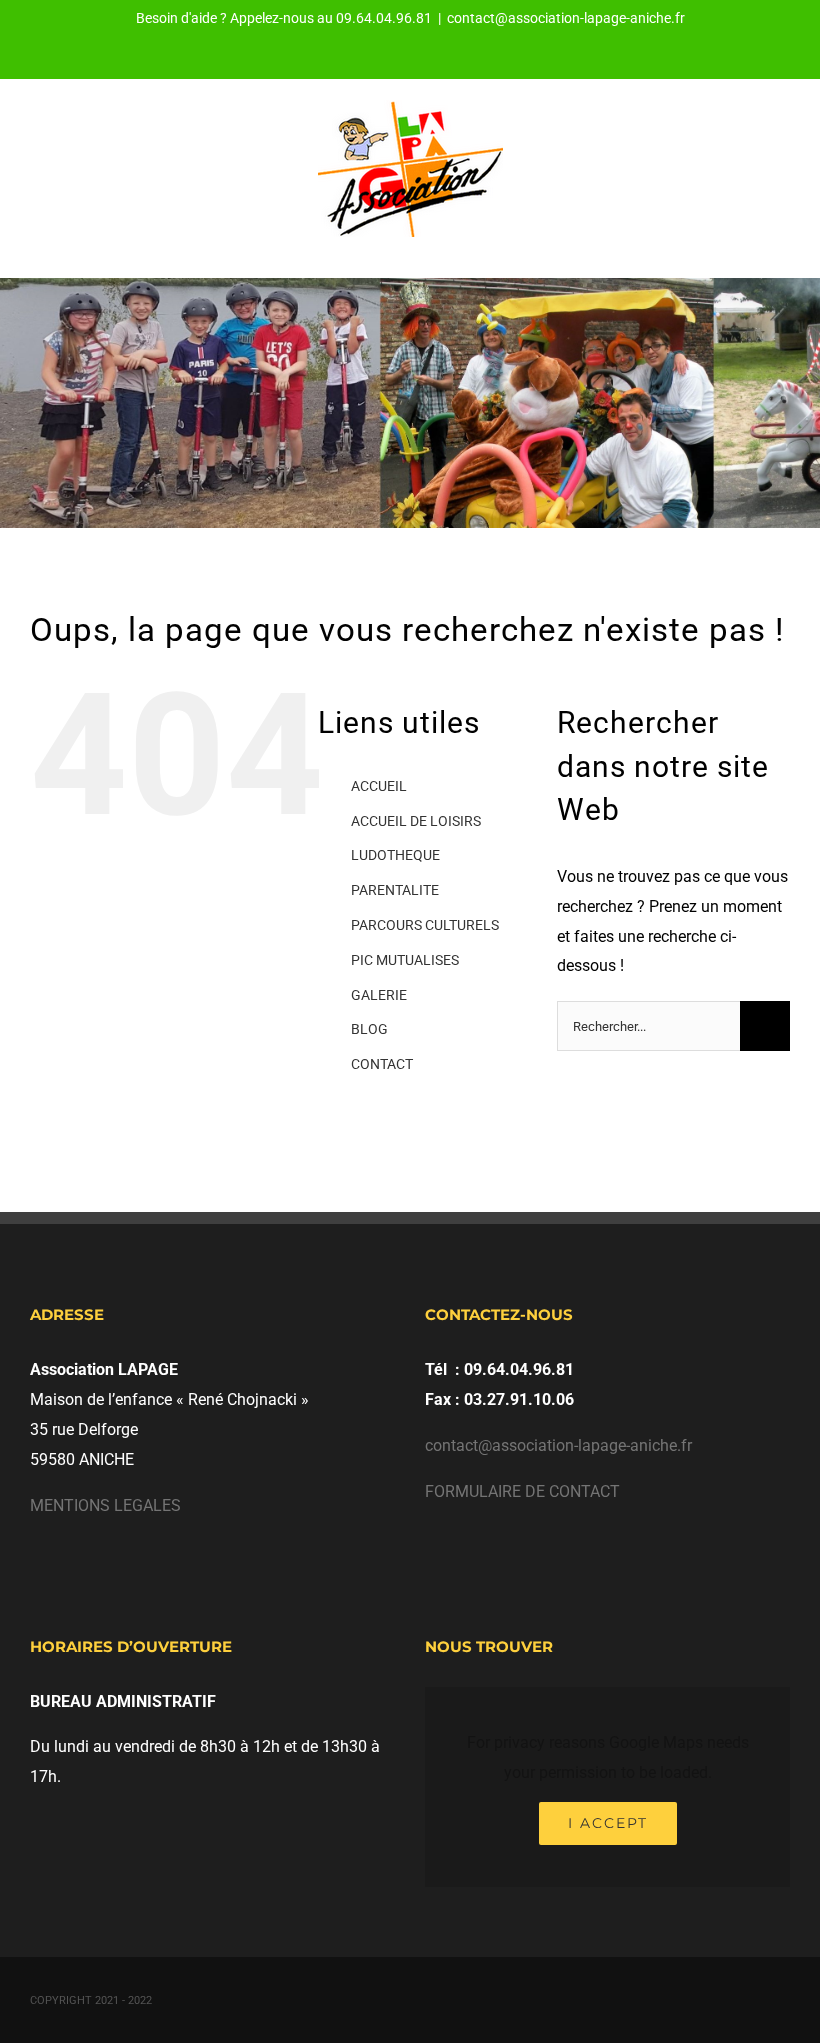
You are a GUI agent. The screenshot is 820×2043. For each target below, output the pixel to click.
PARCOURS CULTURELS (425, 925)
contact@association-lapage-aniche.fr (566, 18)
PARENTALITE (395, 890)
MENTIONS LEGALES (105, 1505)
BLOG (369, 1029)
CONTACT (382, 1064)
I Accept (608, 1823)
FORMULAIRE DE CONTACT (522, 1491)
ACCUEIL (379, 786)
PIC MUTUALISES (405, 960)
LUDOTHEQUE (395, 855)
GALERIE (379, 995)
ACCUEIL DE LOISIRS (416, 821)
